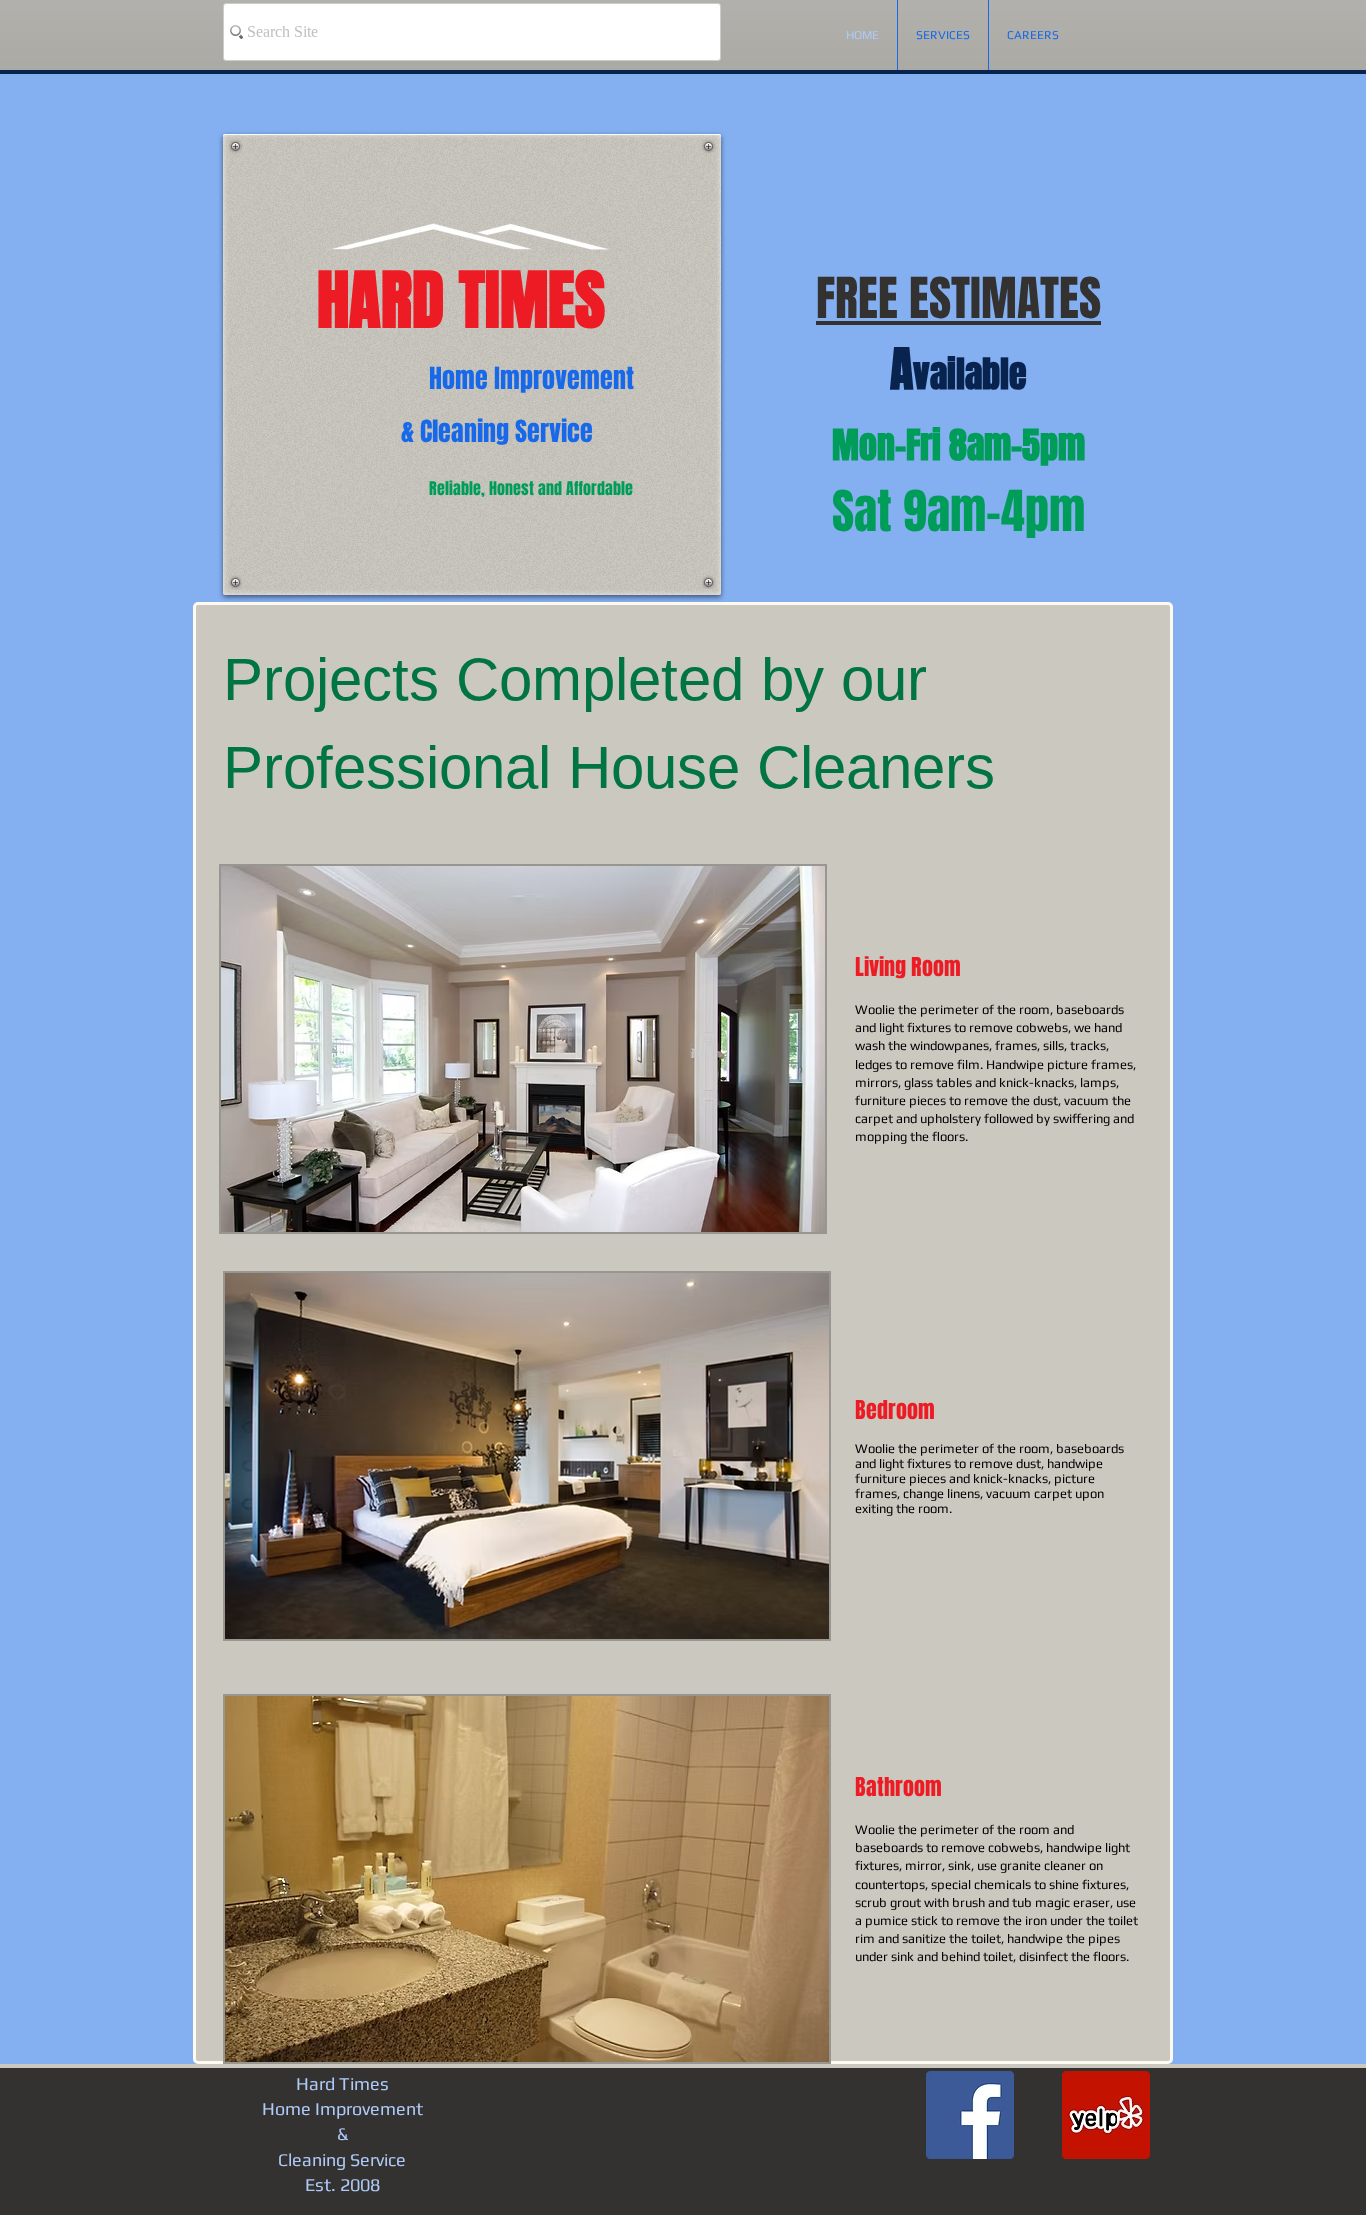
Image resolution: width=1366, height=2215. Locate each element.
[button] (523, 1049)
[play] (783, 1214)
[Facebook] (970, 2115)
